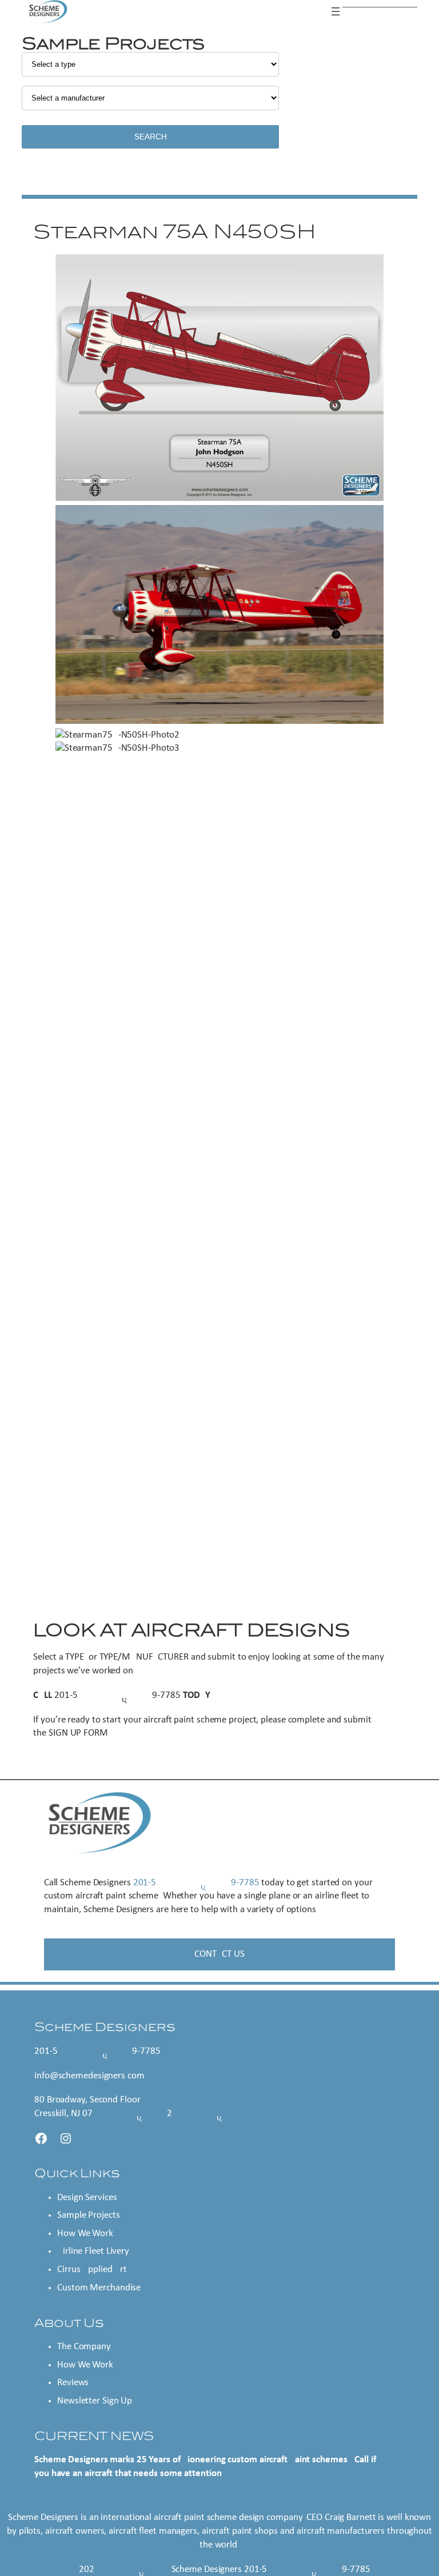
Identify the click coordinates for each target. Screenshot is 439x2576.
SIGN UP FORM (78, 1733)
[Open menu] (336, 11)
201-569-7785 (117, 1695)
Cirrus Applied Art (92, 2269)
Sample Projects (89, 2215)
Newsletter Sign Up (95, 2401)
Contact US (219, 1954)
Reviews (73, 2383)
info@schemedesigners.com (89, 2076)
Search (151, 137)
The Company (84, 2347)
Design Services (87, 2198)
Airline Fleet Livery (93, 2251)
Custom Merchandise (99, 2288)
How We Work (85, 2234)
